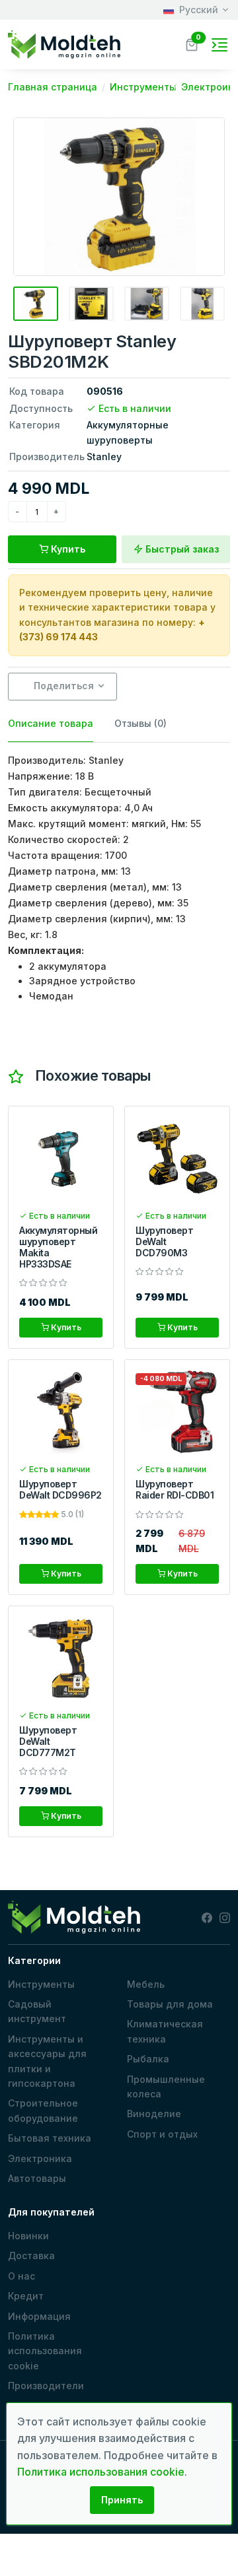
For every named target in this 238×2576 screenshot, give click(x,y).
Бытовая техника (50, 2138)
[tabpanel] (119, 878)
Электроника (40, 2158)
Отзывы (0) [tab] (140, 723)
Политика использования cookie (45, 2351)
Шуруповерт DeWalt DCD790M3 (164, 1241)
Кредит (26, 2296)
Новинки (28, 2236)
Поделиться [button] (62, 686)
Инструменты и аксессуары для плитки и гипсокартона (47, 2061)
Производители (46, 2386)
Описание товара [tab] (51, 723)
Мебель (146, 1984)
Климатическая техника (165, 2031)
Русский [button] (199, 10)
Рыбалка (148, 2059)
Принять (122, 2500)
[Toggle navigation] (219, 45)
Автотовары (37, 2178)
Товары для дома (170, 2004)
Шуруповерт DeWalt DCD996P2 (60, 1489)
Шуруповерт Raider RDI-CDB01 (175, 1489)
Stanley (104, 457)
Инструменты (41, 1984)
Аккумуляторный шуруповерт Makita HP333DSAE (58, 1247)
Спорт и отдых (162, 2134)
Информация (39, 2316)
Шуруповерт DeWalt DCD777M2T (48, 1741)
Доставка (31, 2255)
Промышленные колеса (166, 2086)
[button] (192, 43)
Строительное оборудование (43, 2110)
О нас (21, 2276)
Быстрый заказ (181, 549)
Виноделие (154, 2114)
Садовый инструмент (37, 2011)
